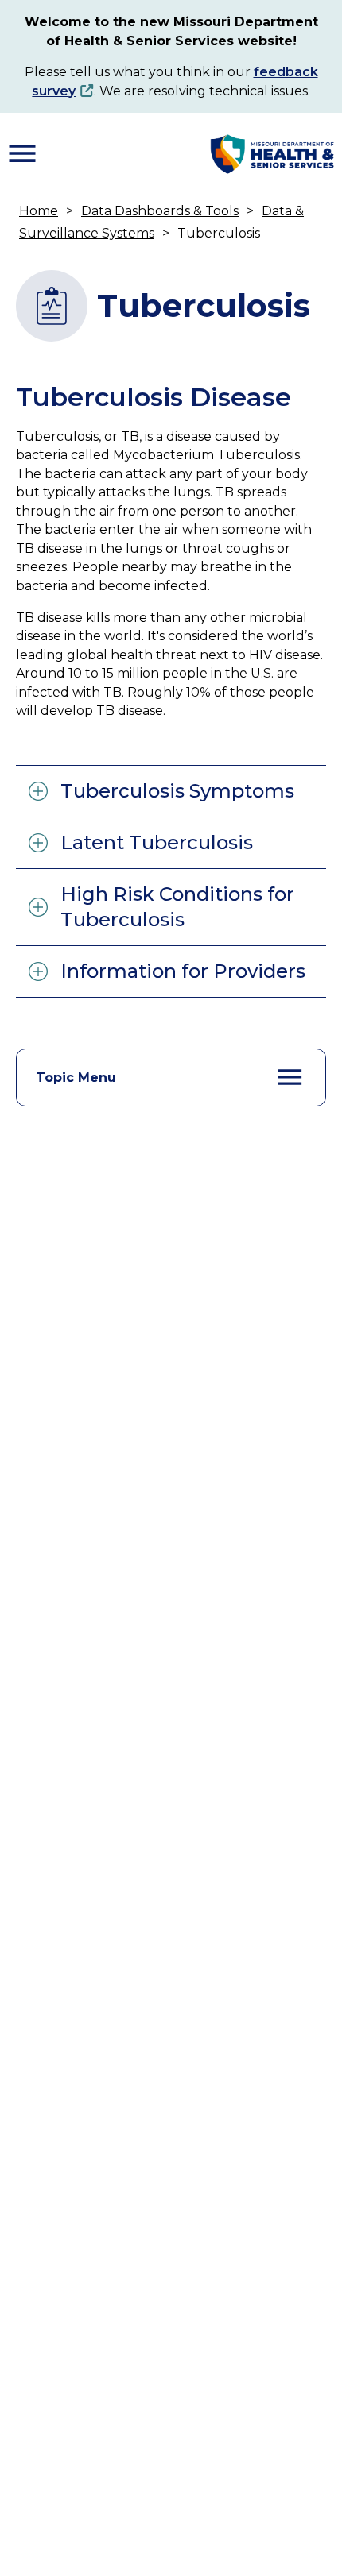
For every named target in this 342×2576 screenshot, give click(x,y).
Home (39, 211)
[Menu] (22, 153)
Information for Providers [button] (183, 971)
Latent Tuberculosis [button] (157, 842)
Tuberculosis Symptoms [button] (177, 791)
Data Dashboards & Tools (160, 211)
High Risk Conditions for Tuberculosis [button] (177, 907)
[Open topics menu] (290, 1077)
